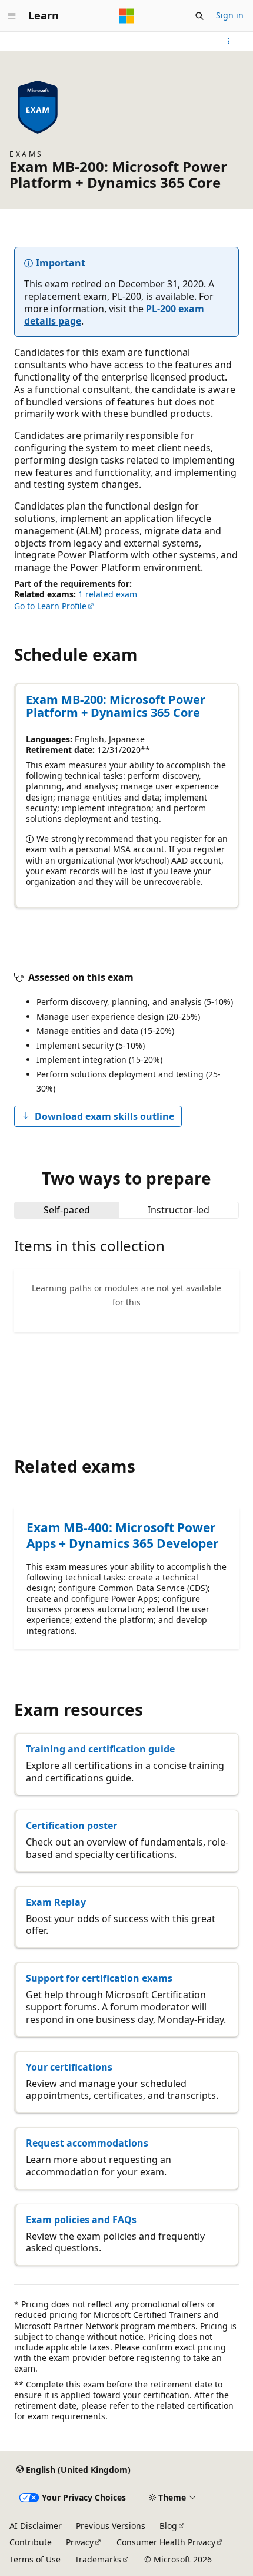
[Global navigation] (12, 16)
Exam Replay (56, 1902)
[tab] (67, 1210)
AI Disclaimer (36, 2526)
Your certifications (69, 2067)
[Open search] (199, 16)
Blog (168, 2526)
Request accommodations (87, 2143)
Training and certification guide (100, 1749)
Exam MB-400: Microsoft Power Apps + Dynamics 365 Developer (123, 1535)
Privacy (80, 2542)
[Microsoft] (126, 16)
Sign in (230, 15)
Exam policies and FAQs (81, 2220)
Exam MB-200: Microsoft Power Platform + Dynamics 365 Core (116, 706)
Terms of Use (35, 2559)
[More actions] (229, 41)
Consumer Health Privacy (166, 2542)
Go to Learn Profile (50, 606)
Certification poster (71, 1826)
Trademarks (98, 2559)
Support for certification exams (99, 1978)
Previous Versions (111, 2526)
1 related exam (108, 594)
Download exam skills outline (104, 1116)
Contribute (31, 2542)
